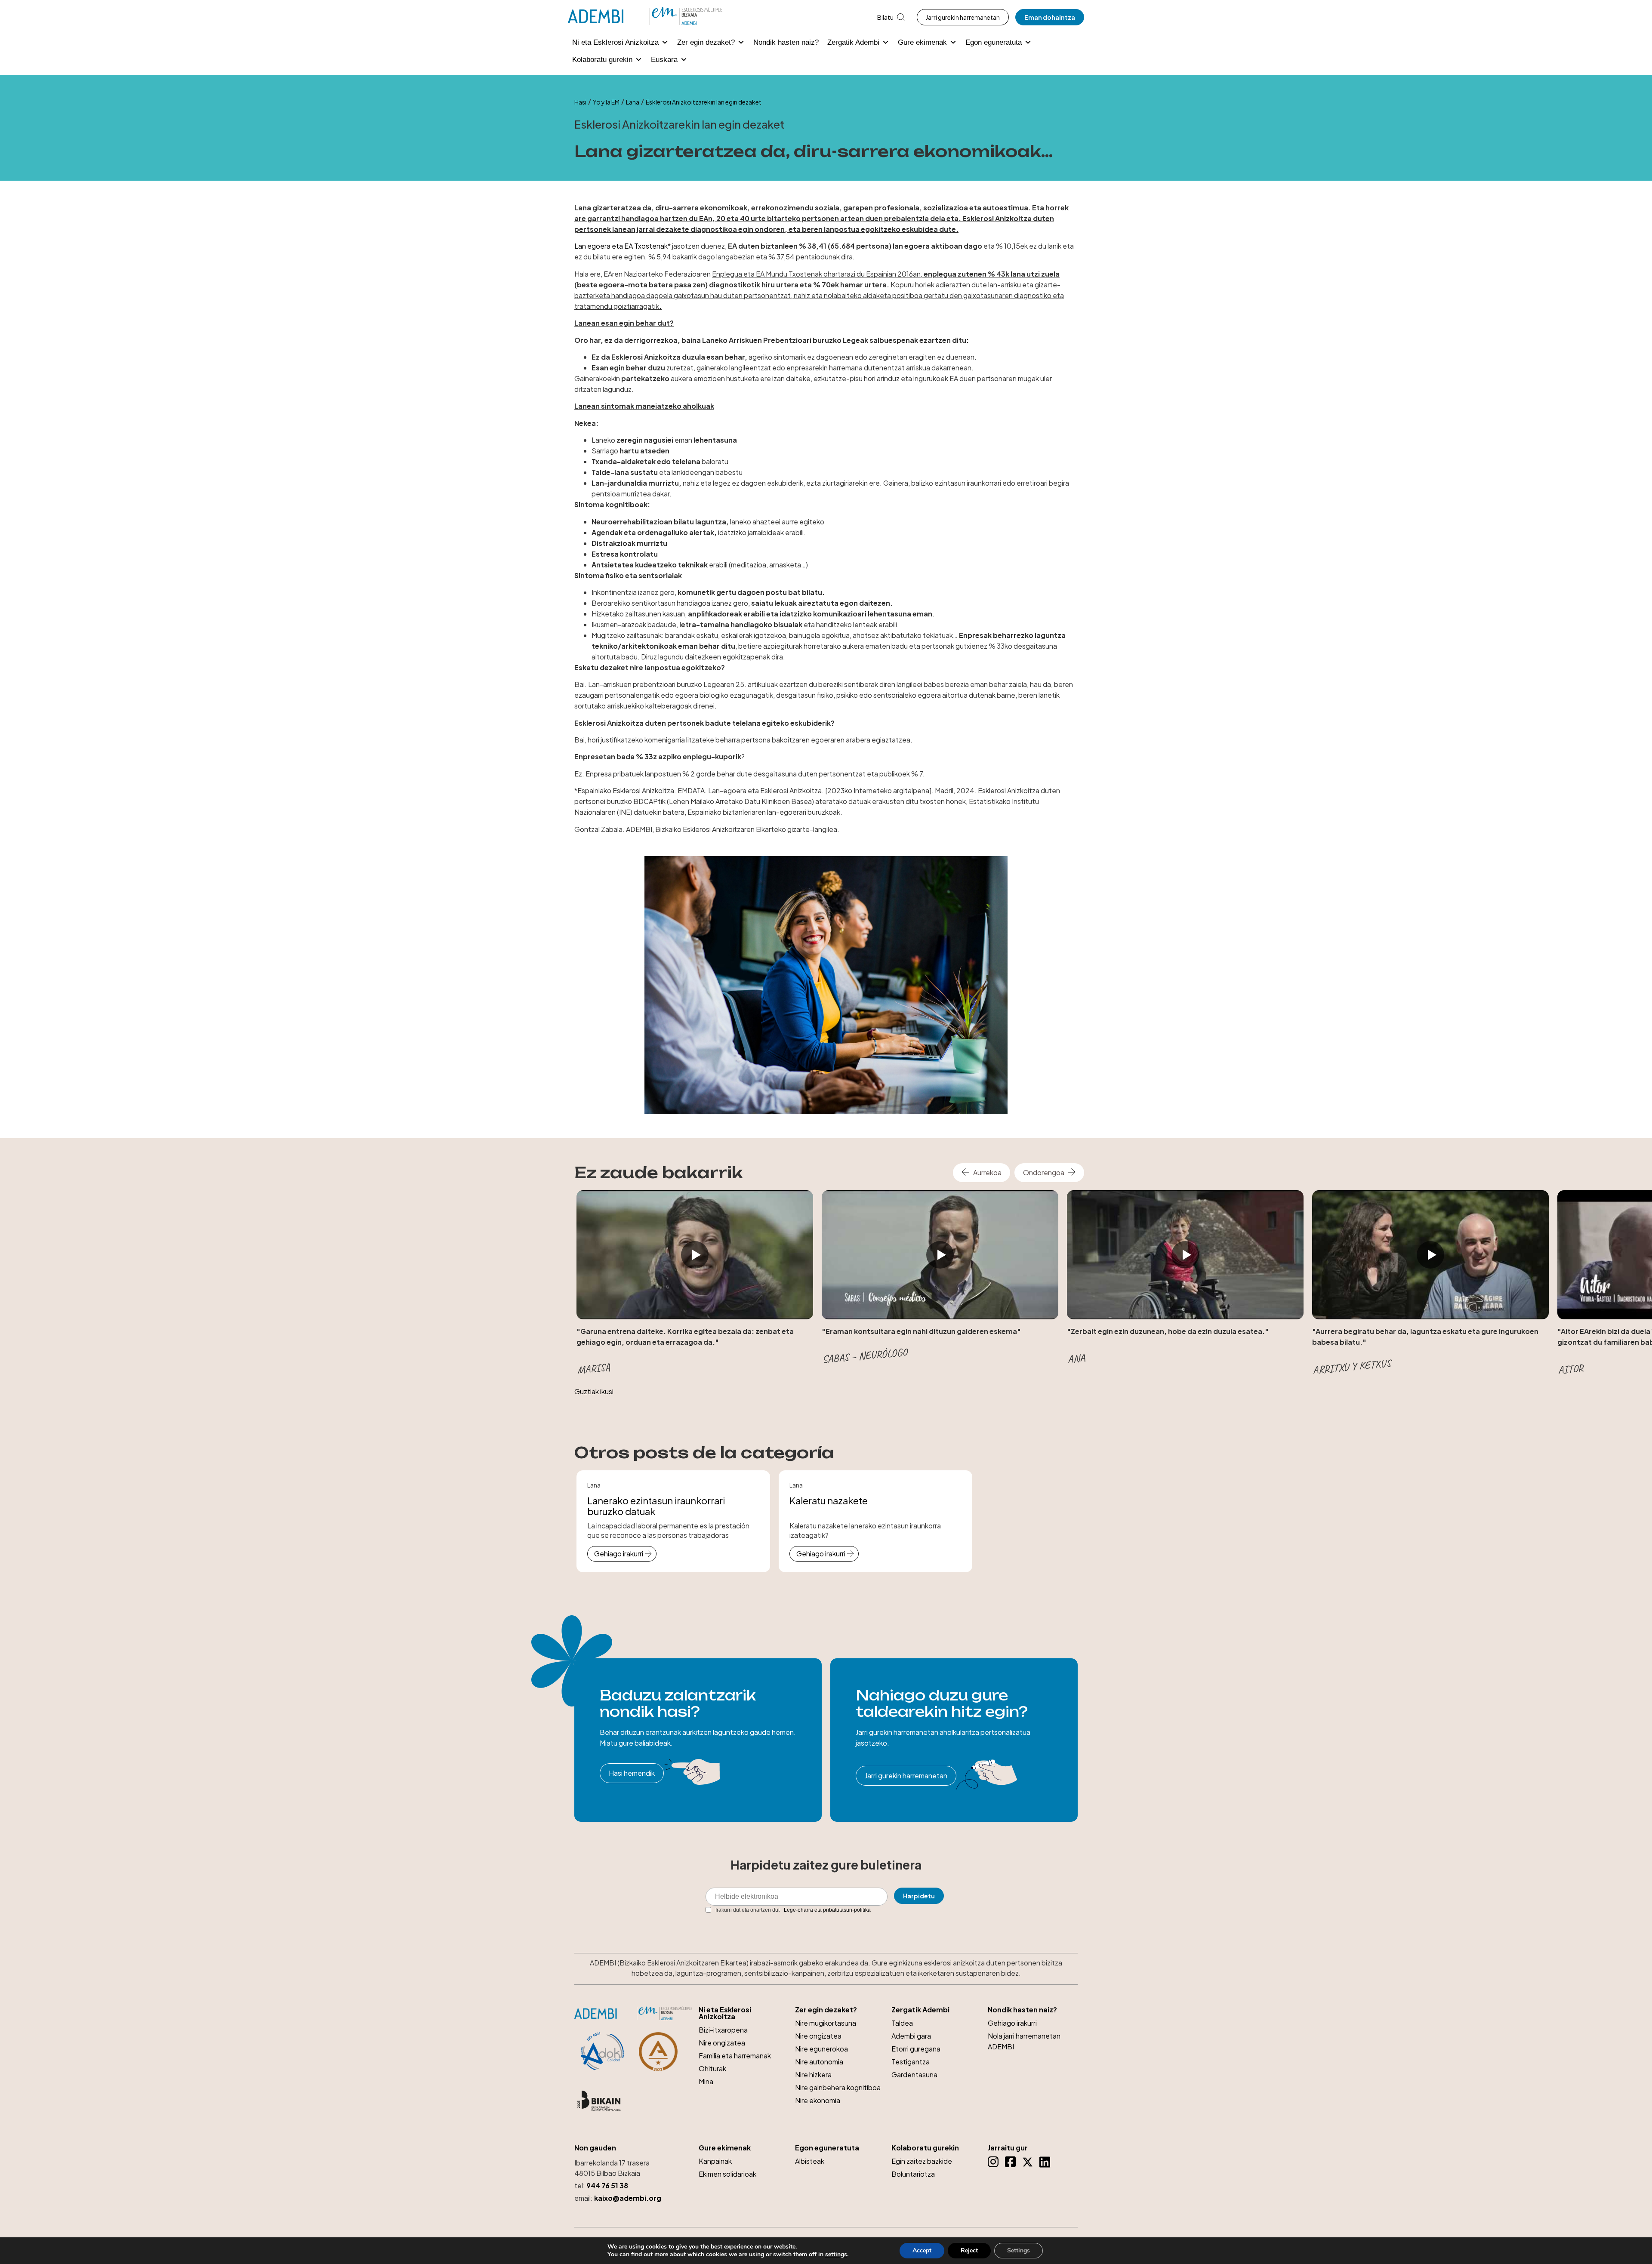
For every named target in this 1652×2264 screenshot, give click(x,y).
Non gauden (595, 2148)
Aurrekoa (987, 1172)
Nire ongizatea (722, 2043)
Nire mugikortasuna (826, 2023)
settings (836, 2255)
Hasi (580, 102)
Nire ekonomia (818, 2100)
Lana (633, 102)
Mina (706, 2081)
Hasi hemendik (632, 1773)
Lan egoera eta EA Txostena (619, 246)
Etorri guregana (916, 2049)
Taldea (902, 2023)
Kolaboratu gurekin (602, 60)
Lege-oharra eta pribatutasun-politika (827, 1910)
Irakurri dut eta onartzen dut (793, 1910)
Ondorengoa (1044, 1172)
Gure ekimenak (922, 42)
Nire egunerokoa (821, 2049)
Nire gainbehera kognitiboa (838, 2087)
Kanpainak (715, 2161)
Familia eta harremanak (735, 2056)
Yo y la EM (606, 102)
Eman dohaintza (1050, 17)
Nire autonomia (819, 2062)
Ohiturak (712, 2068)
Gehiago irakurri (619, 1554)
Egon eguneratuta (994, 42)
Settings (1019, 2250)
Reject (969, 2250)
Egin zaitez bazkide (922, 2161)
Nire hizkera (813, 2075)
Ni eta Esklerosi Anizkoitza (615, 42)
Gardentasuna (914, 2075)
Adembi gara (911, 2036)
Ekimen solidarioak (727, 2174)
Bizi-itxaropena (723, 2030)
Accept (922, 2250)
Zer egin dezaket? (706, 42)
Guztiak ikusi (594, 1391)
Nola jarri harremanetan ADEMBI (1024, 2041)
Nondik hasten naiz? (786, 42)
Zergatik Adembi (853, 42)
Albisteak (810, 2161)
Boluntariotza (913, 2174)
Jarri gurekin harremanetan (963, 17)
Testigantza (911, 2062)
